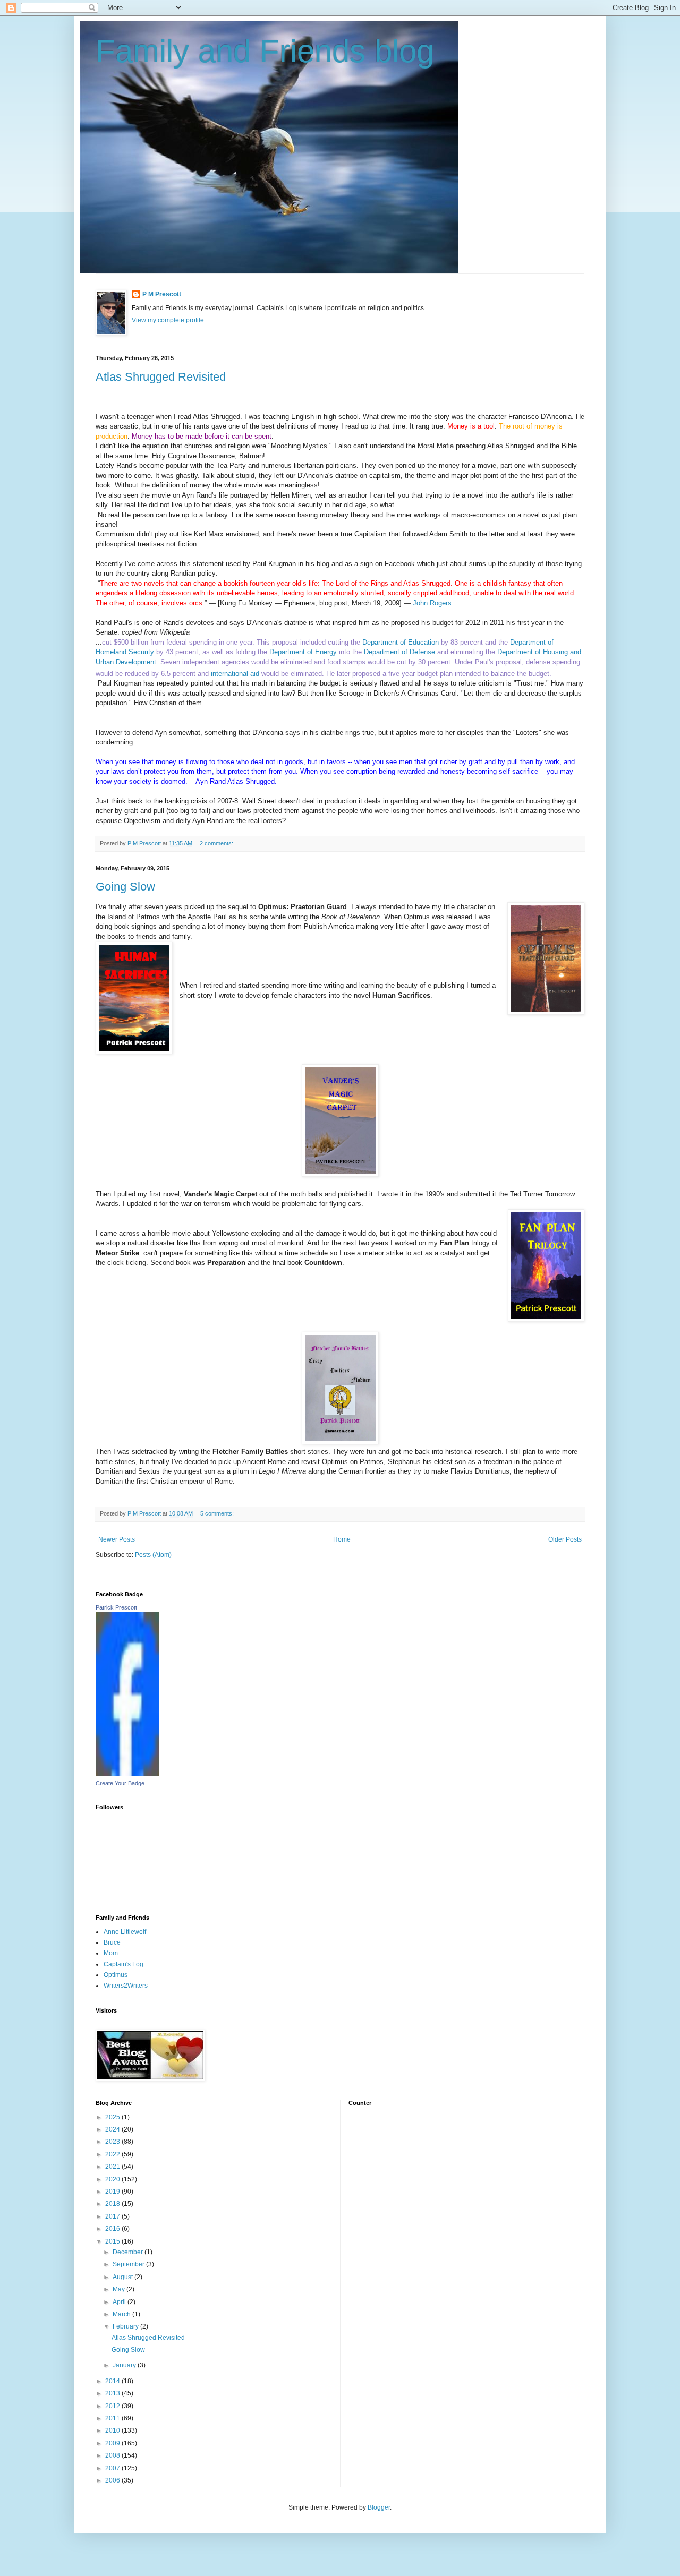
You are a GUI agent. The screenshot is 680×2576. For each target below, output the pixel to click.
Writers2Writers (126, 1986)
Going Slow (125, 887)
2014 (113, 2381)
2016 (113, 2229)
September (129, 2264)
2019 (113, 2192)
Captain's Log (124, 1964)
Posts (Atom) (153, 1555)
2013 (113, 2393)
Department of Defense (399, 652)
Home (342, 1539)
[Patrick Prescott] (127, 1774)
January (125, 2365)
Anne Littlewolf (125, 1932)
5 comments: (218, 1513)
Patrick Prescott (116, 1607)
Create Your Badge (120, 1783)
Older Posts (565, 1539)
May (120, 2289)
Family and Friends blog (265, 51)
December (129, 2252)
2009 (113, 2443)
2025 (113, 2117)
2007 (113, 2468)
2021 (113, 2167)
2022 (113, 2154)
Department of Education (401, 642)
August (124, 2277)
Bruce (112, 1942)
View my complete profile (168, 320)
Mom (111, 1953)
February (126, 2326)
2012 (113, 2406)
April (120, 2302)
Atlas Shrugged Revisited (161, 377)
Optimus (116, 1975)
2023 (113, 2142)
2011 (113, 2418)
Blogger (379, 2507)
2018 (113, 2204)
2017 (113, 2216)
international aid (235, 674)
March (122, 2314)
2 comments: (217, 843)
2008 (113, 2455)
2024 (113, 2129)
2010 (113, 2430)
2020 (113, 2179)
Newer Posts (117, 1539)
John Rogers (433, 603)
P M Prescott (162, 294)
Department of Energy (303, 652)
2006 (113, 2480)
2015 (113, 2241)
